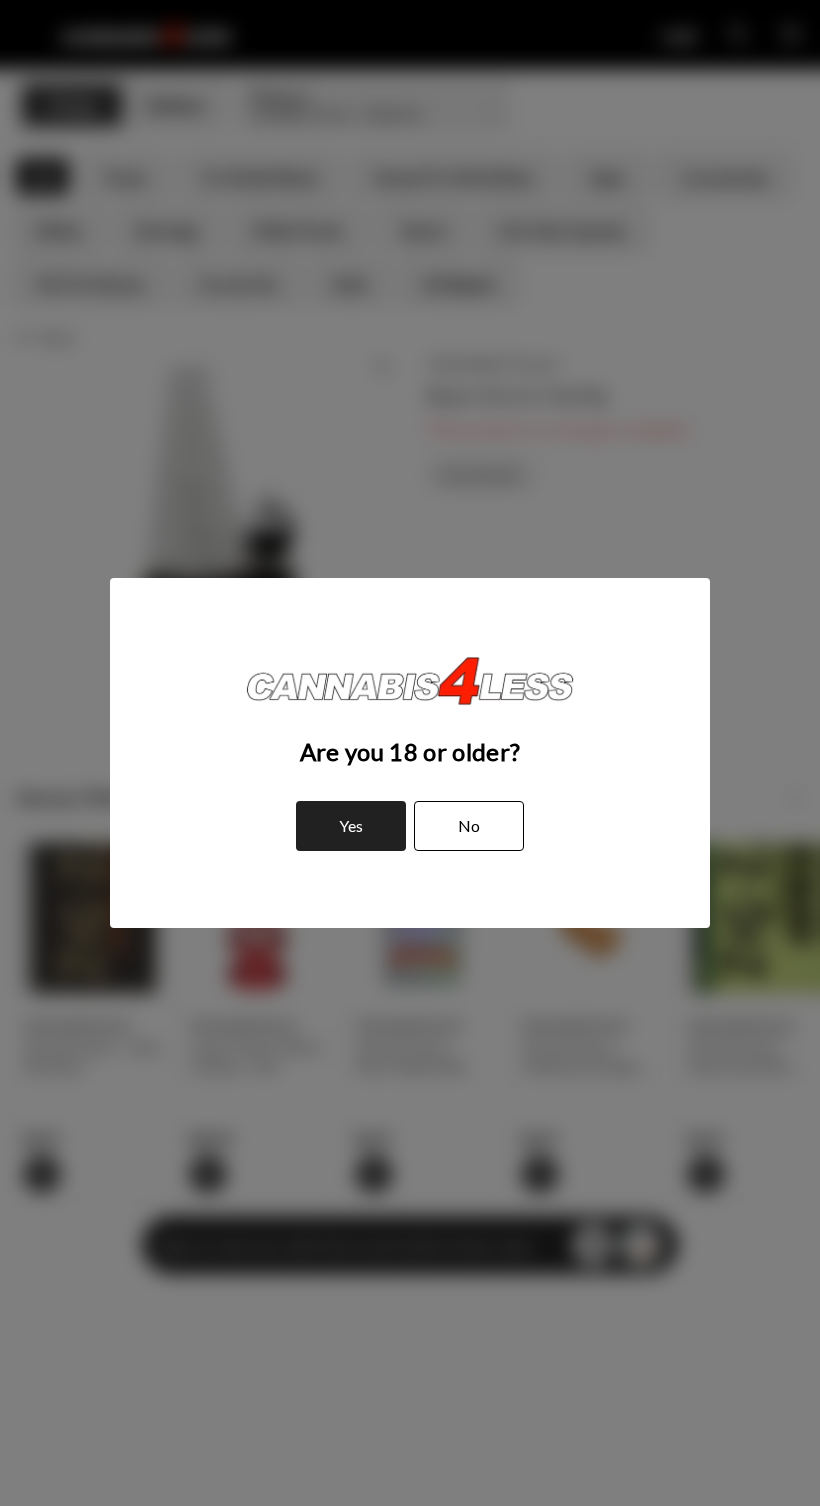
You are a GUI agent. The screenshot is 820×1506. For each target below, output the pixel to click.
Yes (351, 825)
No (469, 825)
